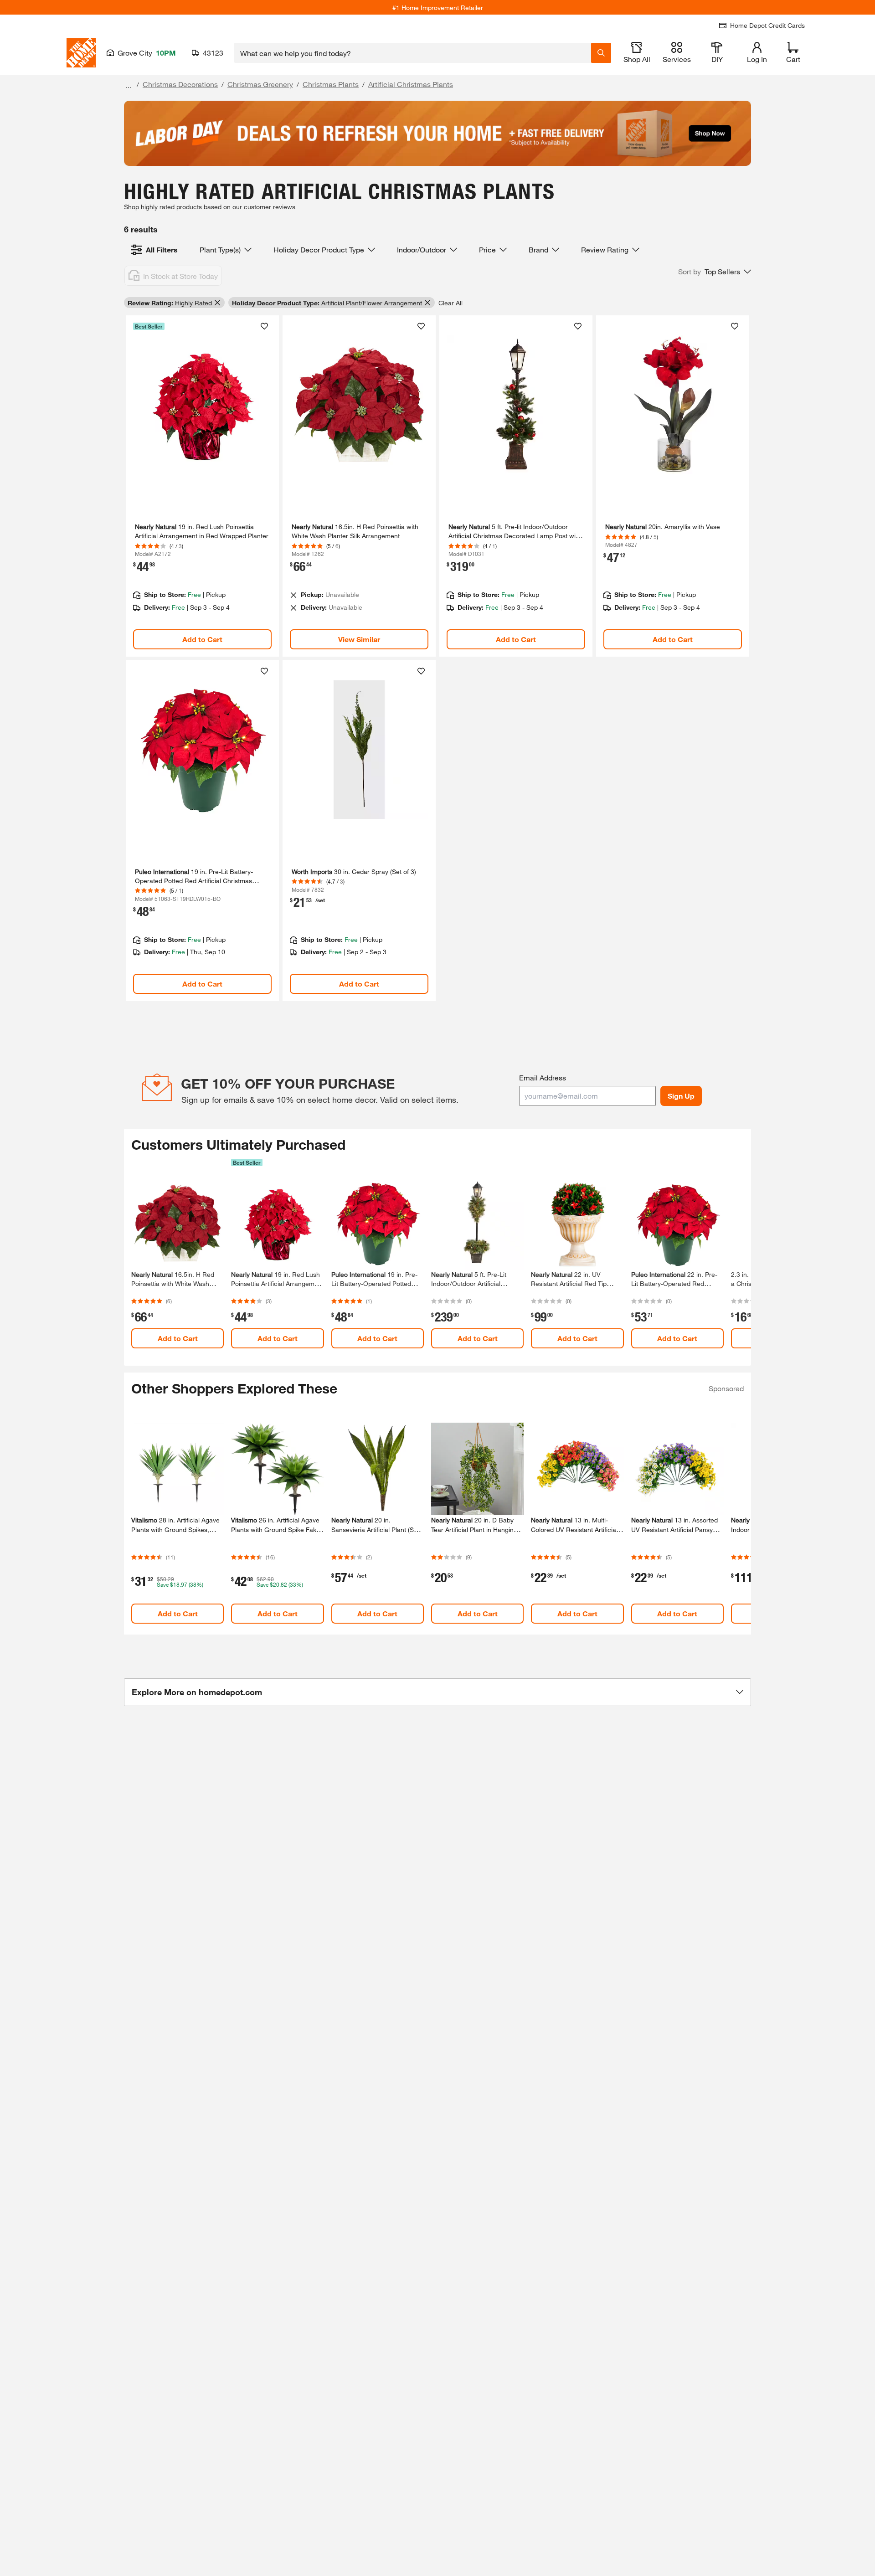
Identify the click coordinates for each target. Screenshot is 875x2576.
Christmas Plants (331, 84)
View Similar (359, 639)
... (129, 85)
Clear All (450, 303)
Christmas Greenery (260, 84)
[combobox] (413, 53)
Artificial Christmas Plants (411, 84)
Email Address (543, 1077)
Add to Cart (202, 639)
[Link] (202, 486)
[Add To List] (264, 326)
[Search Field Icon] (601, 53)
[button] (715, 272)
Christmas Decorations (180, 84)
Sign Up (681, 1096)
